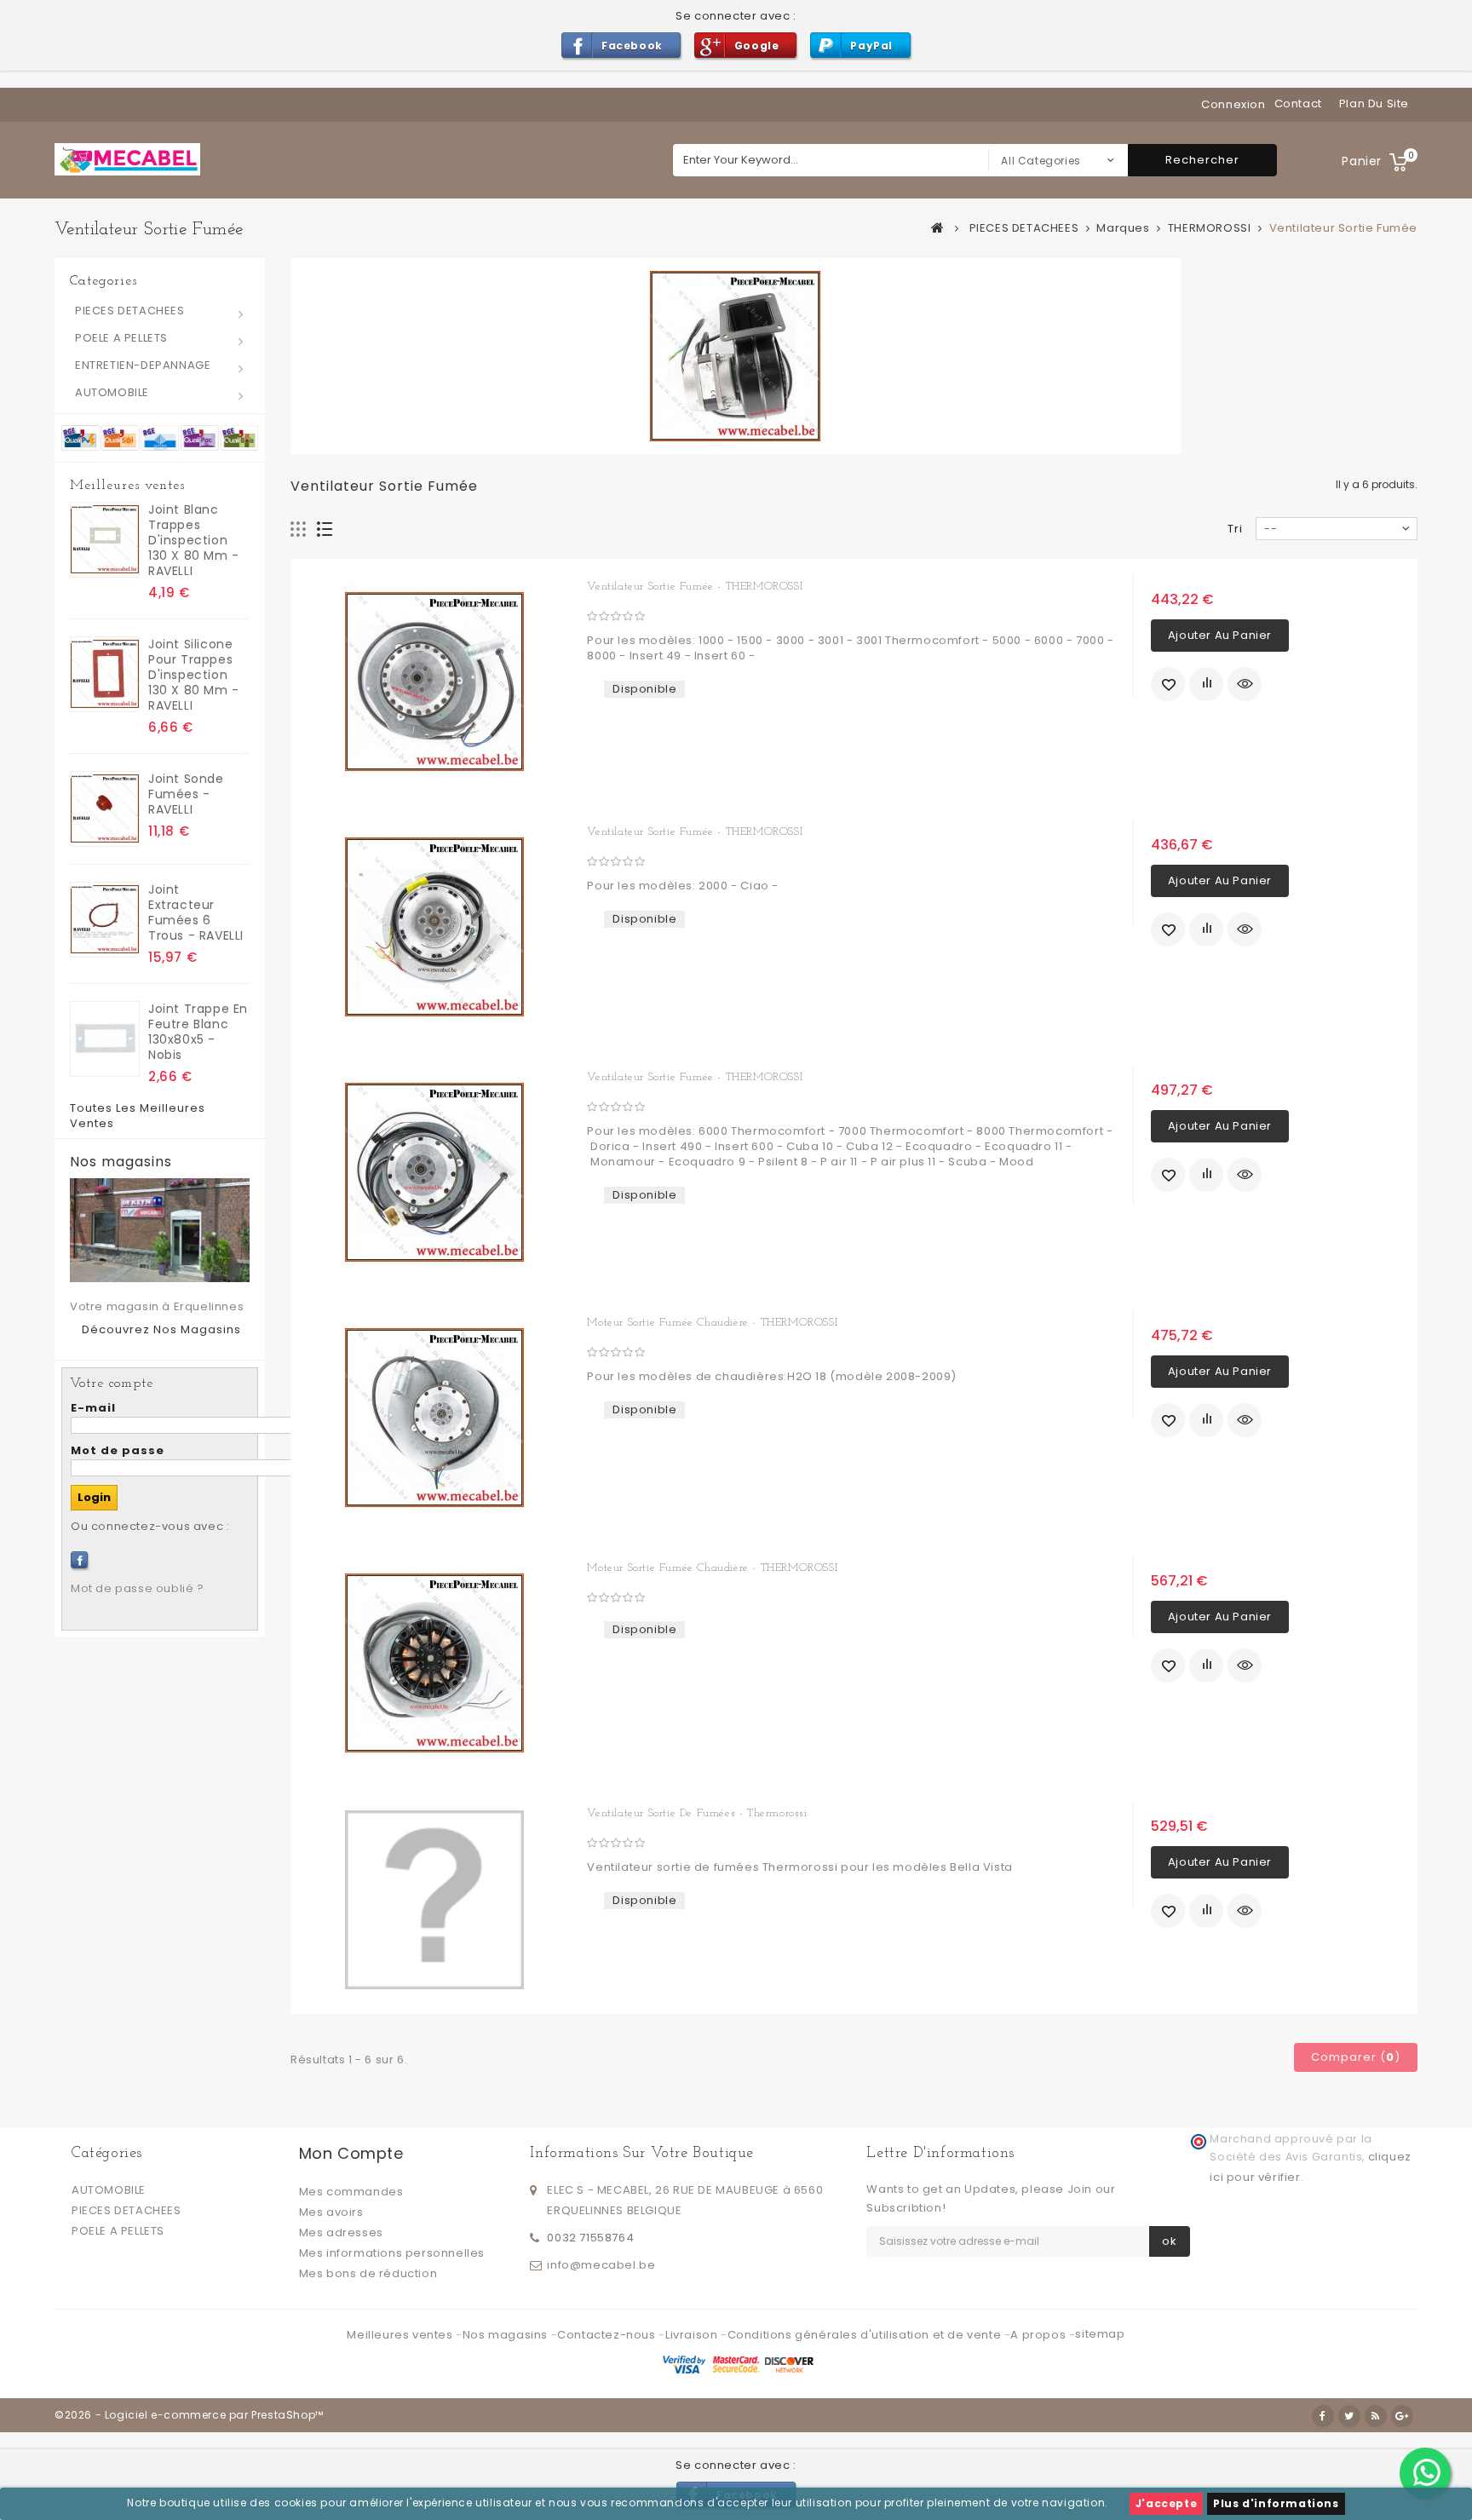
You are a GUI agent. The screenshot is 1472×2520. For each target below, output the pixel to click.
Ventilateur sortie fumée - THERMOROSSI (695, 587)
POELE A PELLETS (121, 338)
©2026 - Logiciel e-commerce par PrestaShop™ (189, 2415)
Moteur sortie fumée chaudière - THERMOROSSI (712, 1323)
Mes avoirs (331, 2212)
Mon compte (351, 2153)
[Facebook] (79, 1560)
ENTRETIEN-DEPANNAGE (143, 365)
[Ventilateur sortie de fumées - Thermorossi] (434, 1900)
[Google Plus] (1402, 2416)
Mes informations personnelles (392, 2253)
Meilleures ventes (127, 486)
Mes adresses (341, 2232)
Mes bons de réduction (368, 2273)
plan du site (1374, 104)
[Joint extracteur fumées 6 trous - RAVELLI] (105, 920)
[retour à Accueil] (938, 227)
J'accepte (1166, 2503)
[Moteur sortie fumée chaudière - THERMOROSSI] (434, 1418)
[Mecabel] (127, 159)
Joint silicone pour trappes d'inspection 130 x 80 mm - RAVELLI (194, 675)
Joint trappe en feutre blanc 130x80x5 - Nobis (198, 1032)
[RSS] (1376, 2416)
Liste (325, 529)
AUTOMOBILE (112, 392)
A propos (1039, 2335)
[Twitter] (1349, 2416)
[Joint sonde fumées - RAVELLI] (105, 809)
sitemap (1100, 2334)
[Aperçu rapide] (1245, 684)
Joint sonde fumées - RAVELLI (186, 794)
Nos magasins (121, 1162)
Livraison (693, 2335)
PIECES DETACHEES (130, 311)
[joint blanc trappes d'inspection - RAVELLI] (105, 540)
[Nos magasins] (160, 1230)
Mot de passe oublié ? (138, 1588)
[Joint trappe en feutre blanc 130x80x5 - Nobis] (105, 1039)
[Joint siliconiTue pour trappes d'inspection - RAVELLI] (105, 674)
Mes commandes (351, 2192)
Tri (1235, 529)
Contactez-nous (608, 2335)
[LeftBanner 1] (160, 437)
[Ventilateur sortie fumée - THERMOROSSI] (434, 682)
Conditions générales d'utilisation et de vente (866, 2335)
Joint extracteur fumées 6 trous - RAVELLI (196, 912)
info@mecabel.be (601, 2265)
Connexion (1233, 104)
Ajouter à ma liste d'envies (1168, 684)
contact (1298, 104)
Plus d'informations (1276, 2503)
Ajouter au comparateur (1206, 684)
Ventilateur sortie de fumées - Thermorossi (697, 1813)
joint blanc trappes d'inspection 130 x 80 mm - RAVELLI (194, 540)
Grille (299, 529)
